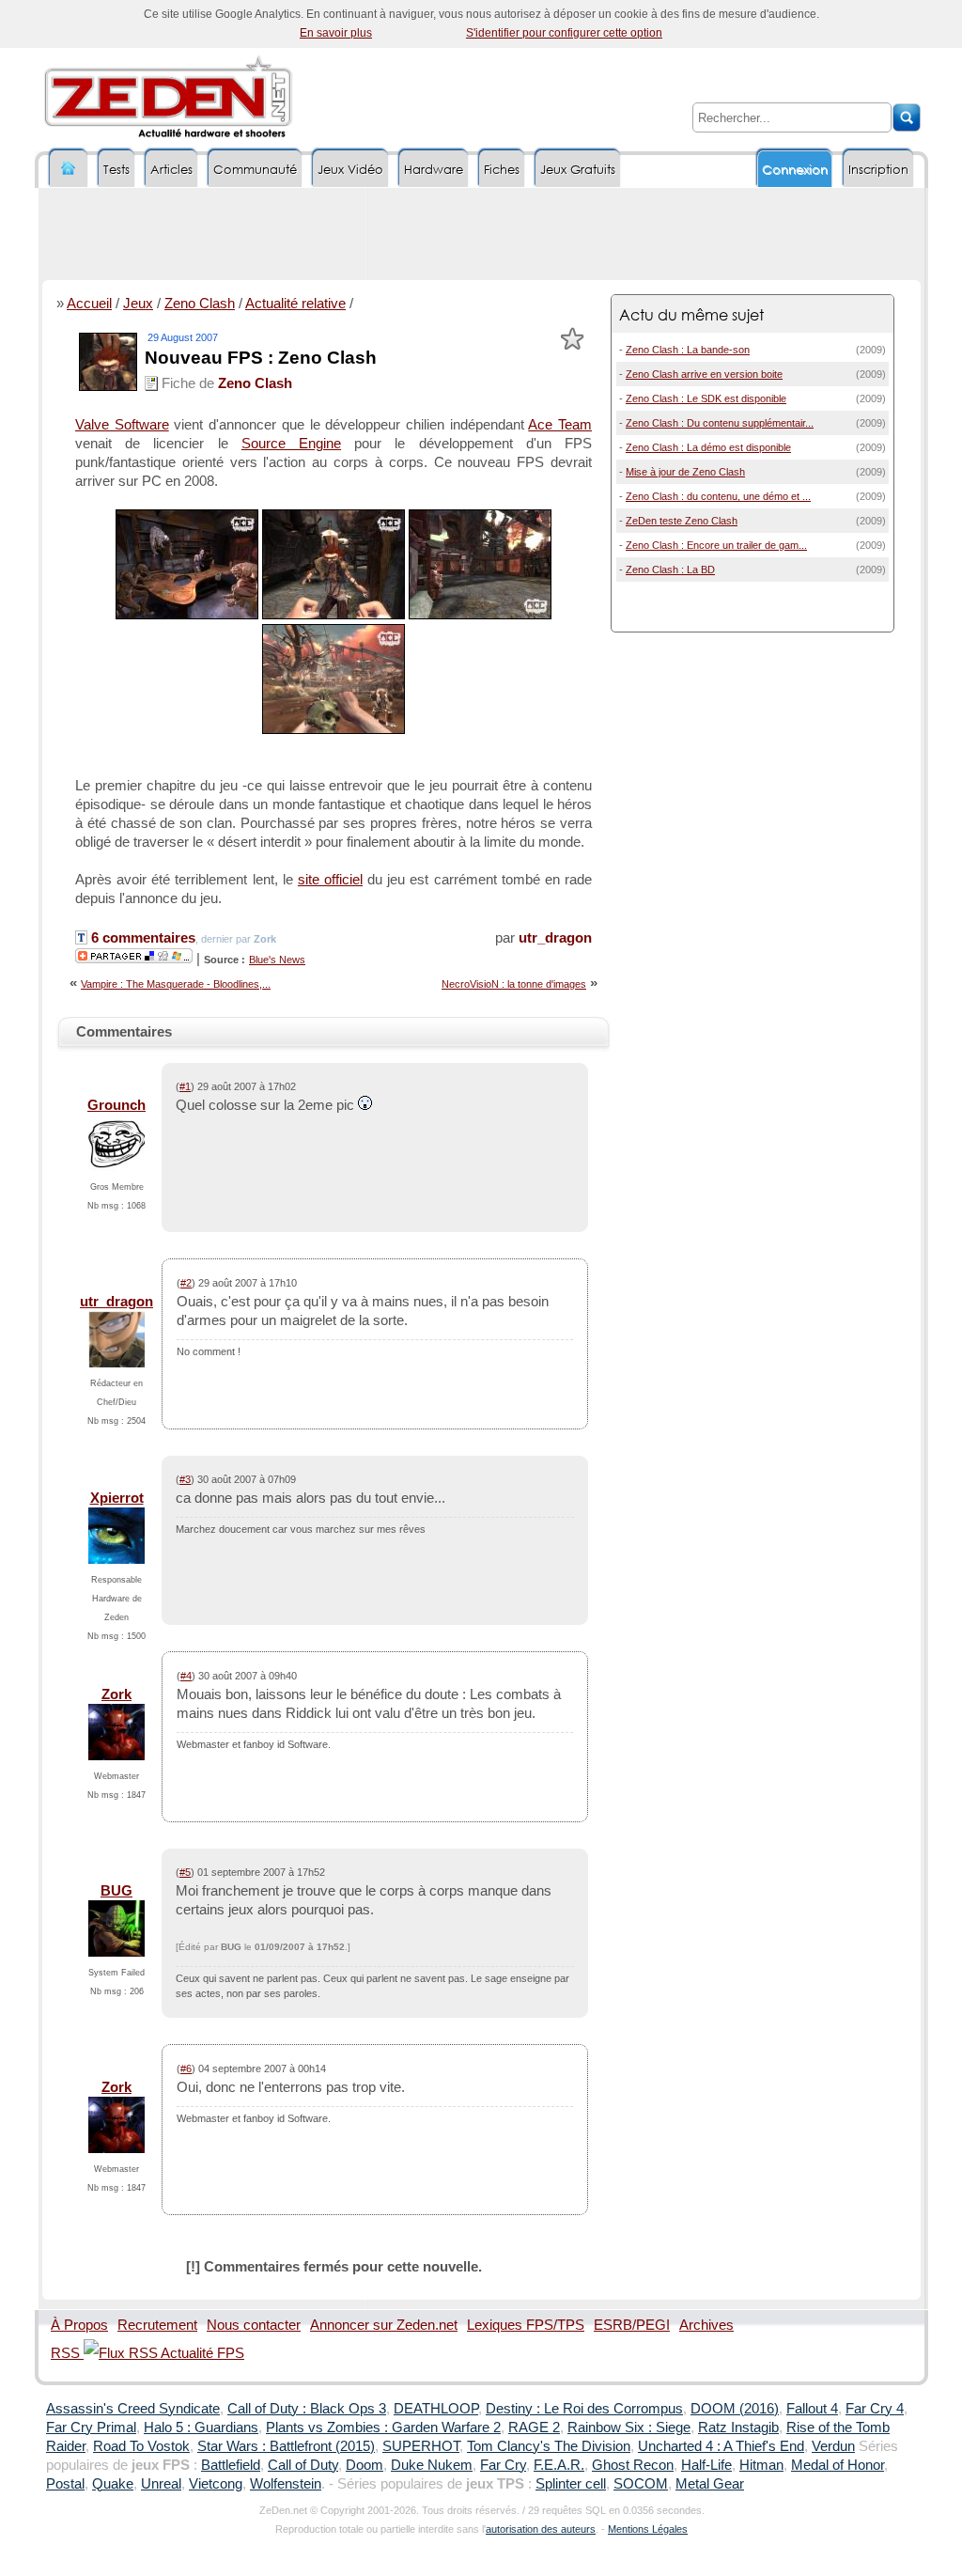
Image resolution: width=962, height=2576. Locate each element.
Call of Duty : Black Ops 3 (307, 2409)
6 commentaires (141, 938)
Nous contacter (254, 2325)
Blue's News (277, 960)
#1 (185, 1086)
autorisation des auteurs (541, 2529)
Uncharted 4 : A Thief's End (721, 2446)
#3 (185, 1479)
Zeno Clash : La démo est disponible (708, 447)
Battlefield (231, 2465)
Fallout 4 (812, 2409)
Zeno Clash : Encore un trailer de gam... (716, 545)
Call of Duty (303, 2465)
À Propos (79, 2325)
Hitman (761, 2465)
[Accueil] (69, 169)
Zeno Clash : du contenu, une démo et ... (718, 496)
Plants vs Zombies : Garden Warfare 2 (383, 2428)
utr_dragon (555, 938)
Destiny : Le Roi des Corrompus (584, 2409)
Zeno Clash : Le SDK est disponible (706, 398)
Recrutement (157, 2325)
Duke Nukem (432, 2465)
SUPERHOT (421, 2446)
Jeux (138, 304)
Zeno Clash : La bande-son (688, 350)
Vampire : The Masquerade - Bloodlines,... (176, 984)
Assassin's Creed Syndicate (133, 2409)
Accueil (89, 304)
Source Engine (291, 444)
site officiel (330, 880)
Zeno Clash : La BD (670, 570)
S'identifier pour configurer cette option (564, 33)
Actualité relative (295, 304)
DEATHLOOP (436, 2409)
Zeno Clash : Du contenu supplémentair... (720, 423)
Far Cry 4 (875, 2409)
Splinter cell (571, 2484)
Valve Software (122, 425)
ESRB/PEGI (632, 2325)
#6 (186, 2069)
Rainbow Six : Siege (629, 2428)
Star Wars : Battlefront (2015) (286, 2446)
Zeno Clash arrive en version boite (704, 374)
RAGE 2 (534, 2428)
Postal (65, 2484)
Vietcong (216, 2484)
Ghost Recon (633, 2465)
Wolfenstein (286, 2484)
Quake (113, 2484)
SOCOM (641, 2484)
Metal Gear (710, 2484)
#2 (186, 1283)
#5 (185, 1872)
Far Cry (503, 2465)
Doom (365, 2465)
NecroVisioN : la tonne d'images (514, 984)
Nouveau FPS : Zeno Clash (261, 358)
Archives (706, 2325)
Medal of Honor (838, 2465)
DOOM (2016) (735, 2409)
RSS (67, 2353)
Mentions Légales (648, 2529)
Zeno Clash (200, 304)
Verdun (833, 2446)
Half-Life (706, 2465)
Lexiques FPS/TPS (526, 2325)
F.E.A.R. (559, 2465)
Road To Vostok (141, 2446)
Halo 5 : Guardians (201, 2428)
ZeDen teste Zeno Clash (682, 521)
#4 (186, 1676)
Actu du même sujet (691, 314)
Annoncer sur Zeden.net (384, 2325)
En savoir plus (336, 33)
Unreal (161, 2484)
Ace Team (560, 425)
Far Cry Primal (91, 2428)
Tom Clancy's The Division (549, 2446)
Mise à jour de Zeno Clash (685, 472)
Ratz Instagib (738, 2428)
